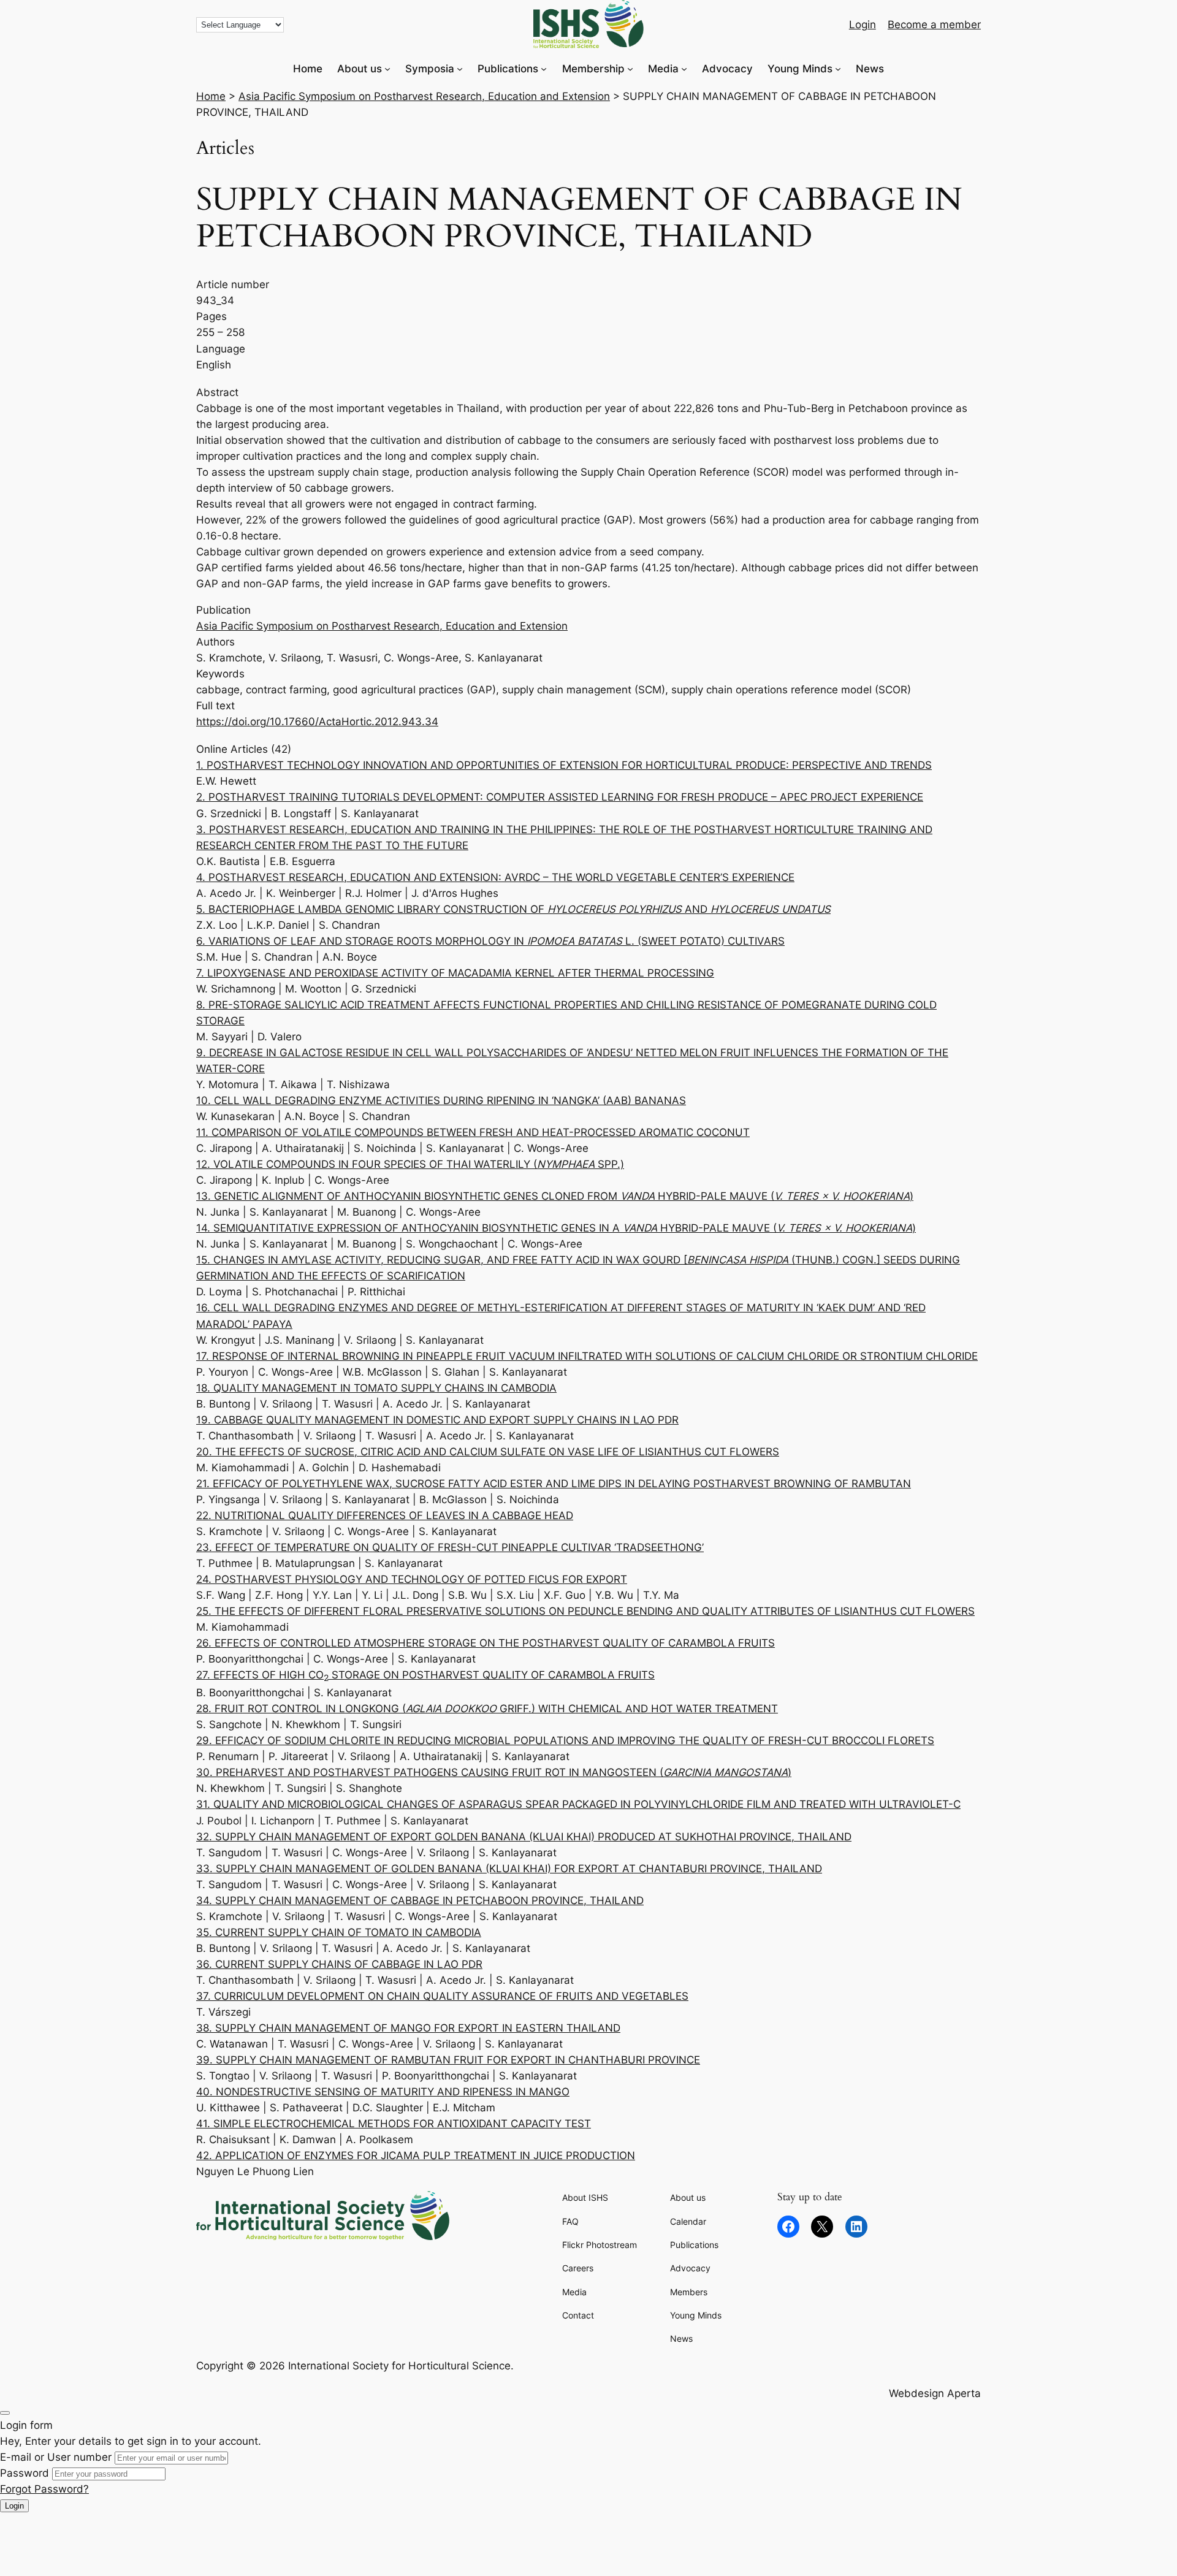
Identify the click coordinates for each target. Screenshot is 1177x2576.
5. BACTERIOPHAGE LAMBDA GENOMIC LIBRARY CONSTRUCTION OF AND (513, 909)
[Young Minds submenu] (838, 69)
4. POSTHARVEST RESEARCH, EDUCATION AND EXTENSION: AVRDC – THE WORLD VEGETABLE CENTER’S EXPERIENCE (495, 877)
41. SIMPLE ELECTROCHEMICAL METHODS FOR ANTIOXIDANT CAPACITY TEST (394, 2124)
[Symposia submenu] (460, 69)
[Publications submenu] (544, 69)
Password (25, 2473)
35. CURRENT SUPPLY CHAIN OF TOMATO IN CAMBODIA (339, 1932)
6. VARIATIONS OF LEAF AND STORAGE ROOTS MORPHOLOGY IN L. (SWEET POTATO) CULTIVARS (490, 941)
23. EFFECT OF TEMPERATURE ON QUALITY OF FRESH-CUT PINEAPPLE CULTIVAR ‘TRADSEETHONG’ (450, 1547)
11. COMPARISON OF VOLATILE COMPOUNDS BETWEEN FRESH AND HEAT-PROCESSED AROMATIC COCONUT (473, 1132)
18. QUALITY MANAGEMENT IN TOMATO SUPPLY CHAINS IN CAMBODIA (376, 1388)
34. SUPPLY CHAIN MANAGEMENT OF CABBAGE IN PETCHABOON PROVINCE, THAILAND (420, 1900)
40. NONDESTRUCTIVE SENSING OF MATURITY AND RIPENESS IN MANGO (383, 2092)
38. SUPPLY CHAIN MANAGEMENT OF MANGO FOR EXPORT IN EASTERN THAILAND (408, 2028)
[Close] (5, 2413)
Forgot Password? (44, 2489)
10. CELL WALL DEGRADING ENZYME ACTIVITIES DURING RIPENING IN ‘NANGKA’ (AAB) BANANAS (441, 1100)
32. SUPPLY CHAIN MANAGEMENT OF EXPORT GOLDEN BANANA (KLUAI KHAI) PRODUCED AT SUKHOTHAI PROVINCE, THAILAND (524, 1837)
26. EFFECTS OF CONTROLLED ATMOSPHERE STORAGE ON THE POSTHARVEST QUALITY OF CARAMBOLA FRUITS (486, 1643)
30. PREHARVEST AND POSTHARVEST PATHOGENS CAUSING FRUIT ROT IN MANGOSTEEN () (494, 1772)
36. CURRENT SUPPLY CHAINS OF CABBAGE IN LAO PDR (339, 1964)
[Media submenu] (684, 69)
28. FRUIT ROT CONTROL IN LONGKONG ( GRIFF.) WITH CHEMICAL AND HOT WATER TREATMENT (487, 1709)
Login (14, 2506)
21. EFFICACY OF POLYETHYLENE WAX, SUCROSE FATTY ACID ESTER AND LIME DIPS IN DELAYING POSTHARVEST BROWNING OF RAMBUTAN (554, 1484)
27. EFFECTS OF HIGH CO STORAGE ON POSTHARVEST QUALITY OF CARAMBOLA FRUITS (425, 1675)
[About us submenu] (387, 69)
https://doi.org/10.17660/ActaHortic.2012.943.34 (317, 722)
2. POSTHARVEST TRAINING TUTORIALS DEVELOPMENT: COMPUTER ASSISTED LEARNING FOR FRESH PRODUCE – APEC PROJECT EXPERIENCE (560, 797)
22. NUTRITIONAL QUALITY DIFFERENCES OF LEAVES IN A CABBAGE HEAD (385, 1515)
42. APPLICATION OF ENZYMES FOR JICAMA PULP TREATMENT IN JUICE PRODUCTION (416, 2155)
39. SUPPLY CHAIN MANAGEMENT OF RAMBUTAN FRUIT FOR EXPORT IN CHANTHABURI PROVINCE (448, 2060)
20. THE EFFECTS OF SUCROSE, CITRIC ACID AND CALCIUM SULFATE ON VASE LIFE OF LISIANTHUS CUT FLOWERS (488, 1452)
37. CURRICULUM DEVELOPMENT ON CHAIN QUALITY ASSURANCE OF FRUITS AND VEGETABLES (442, 1996)
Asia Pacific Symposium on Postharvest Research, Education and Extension (424, 96)
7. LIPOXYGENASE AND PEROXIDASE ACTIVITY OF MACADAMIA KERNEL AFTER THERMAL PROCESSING (455, 973)
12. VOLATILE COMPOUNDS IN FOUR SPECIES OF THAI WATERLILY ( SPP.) (410, 1164)
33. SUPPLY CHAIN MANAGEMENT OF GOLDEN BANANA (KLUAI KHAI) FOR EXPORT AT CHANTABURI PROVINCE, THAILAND (509, 1869)
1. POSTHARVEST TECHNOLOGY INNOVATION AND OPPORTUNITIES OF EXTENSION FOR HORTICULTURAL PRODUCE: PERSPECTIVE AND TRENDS (564, 765)
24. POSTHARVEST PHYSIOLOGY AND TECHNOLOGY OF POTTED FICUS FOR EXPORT (412, 1579)
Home (211, 96)
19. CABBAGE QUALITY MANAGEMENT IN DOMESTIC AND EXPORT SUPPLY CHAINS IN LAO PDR (437, 1420)
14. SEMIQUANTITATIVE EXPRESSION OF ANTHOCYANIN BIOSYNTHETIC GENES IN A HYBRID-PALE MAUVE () (556, 1228)
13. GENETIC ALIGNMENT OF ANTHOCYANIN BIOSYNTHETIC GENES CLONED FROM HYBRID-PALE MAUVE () (555, 1196)
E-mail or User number (56, 2457)
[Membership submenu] (630, 69)
